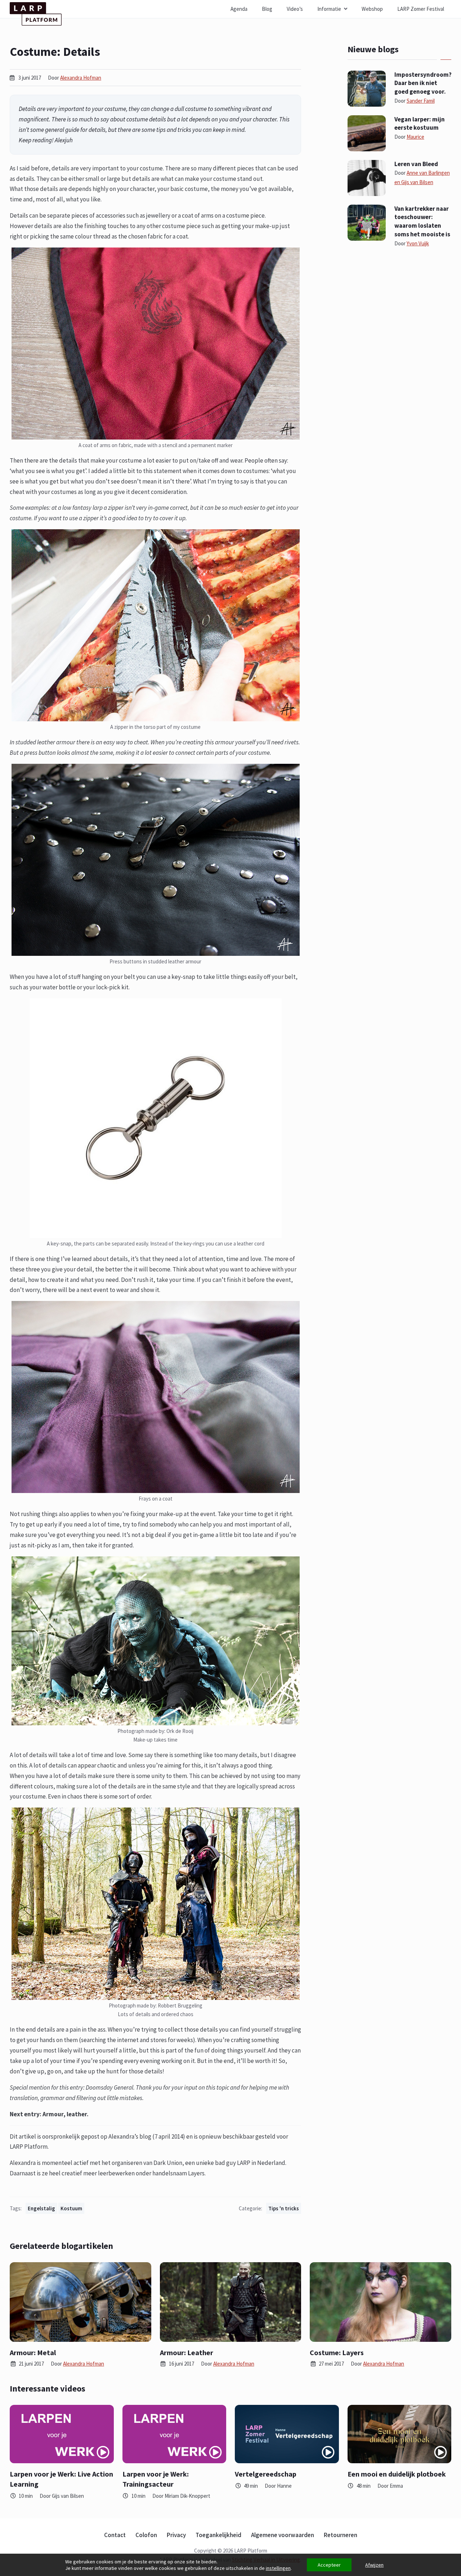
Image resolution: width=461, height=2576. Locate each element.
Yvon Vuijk (418, 243)
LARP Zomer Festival (421, 9)
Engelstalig (41, 2208)
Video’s (295, 9)
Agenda (239, 9)
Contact (115, 2535)
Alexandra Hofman (81, 78)
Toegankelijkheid (218, 2535)
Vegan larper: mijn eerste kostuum (420, 124)
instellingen (278, 2568)
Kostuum (71, 2208)
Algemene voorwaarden (283, 2535)
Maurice (415, 137)
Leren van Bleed (416, 164)
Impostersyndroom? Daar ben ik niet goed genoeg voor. (423, 83)
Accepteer (329, 2565)
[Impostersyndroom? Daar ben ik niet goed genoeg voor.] (367, 88)
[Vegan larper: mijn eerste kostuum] (367, 133)
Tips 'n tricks (284, 2208)
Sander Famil (421, 101)
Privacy (176, 2535)
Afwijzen (374, 2565)
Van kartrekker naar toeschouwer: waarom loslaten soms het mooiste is (422, 221)
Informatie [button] (329, 9)
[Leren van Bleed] (367, 177)
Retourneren (341, 2535)
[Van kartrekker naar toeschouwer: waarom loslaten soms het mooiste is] (367, 222)
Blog (267, 9)
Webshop (372, 9)
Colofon (146, 2535)
